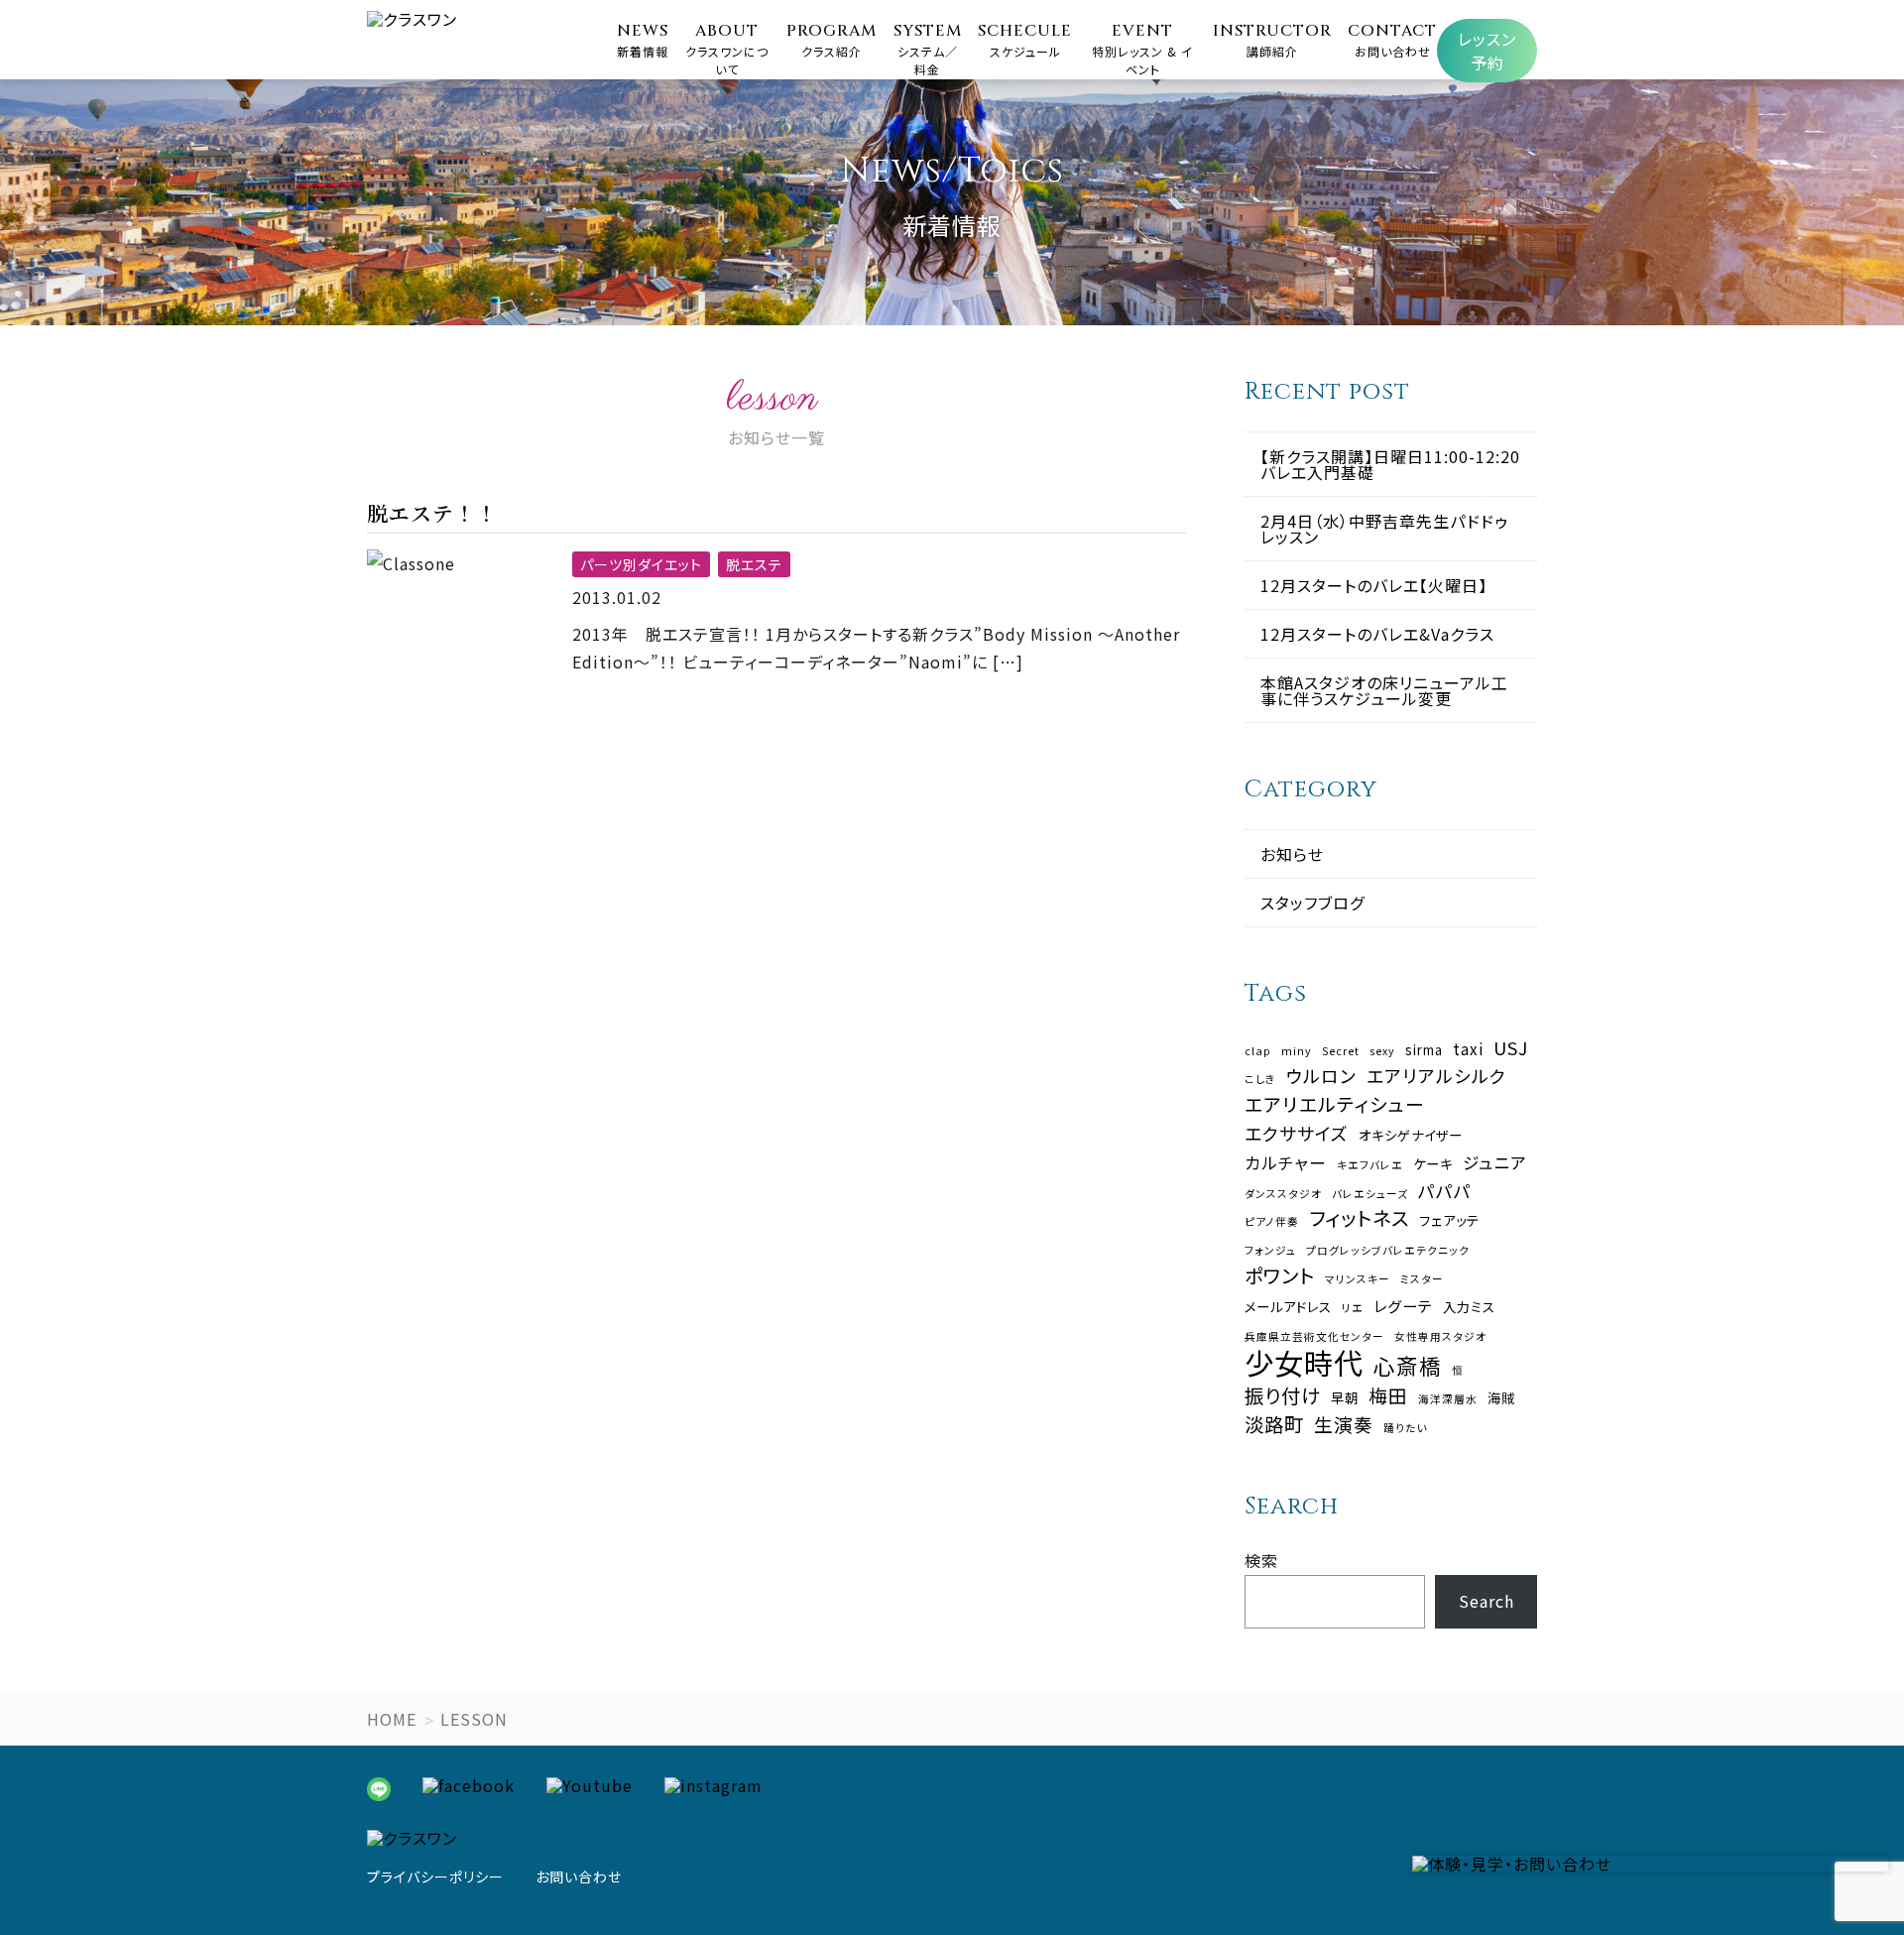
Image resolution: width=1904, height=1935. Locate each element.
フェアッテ (1449, 1220)
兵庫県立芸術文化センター (1314, 1337)
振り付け (1283, 1395)
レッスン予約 (1487, 51)
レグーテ (1403, 1306)
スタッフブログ (1312, 903)
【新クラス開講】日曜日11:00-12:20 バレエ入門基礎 (1390, 464)
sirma (1424, 1050)
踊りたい (1406, 1429)
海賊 (1501, 1398)
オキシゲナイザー (1411, 1135)
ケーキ (1433, 1164)
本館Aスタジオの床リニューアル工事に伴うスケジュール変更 (1384, 690)
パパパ (1445, 1191)
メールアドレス (1288, 1307)
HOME (392, 1719)
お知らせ (1292, 854)
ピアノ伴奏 (1272, 1222)
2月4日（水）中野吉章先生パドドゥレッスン (1384, 529)
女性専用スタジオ (1440, 1337)
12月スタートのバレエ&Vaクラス (1377, 634)
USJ (1511, 1048)
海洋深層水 (1448, 1400)
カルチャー (1286, 1163)
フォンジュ (1270, 1251)
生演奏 (1344, 1425)
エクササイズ (1297, 1134)
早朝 (1345, 1398)
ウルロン (1321, 1076)
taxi (1468, 1049)
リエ (1353, 1309)
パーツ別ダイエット (641, 564)
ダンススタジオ (1283, 1195)
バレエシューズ (1370, 1195)
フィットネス (1359, 1217)
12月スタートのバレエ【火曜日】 (1374, 585)
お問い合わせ (579, 1876)
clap (1258, 1052)
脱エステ (754, 564)
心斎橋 (1408, 1366)
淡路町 (1274, 1424)
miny (1297, 1052)
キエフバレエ (1370, 1166)
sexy (1382, 1052)
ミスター (1422, 1280)
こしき (1260, 1080)
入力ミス (1469, 1307)
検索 (1261, 1560)
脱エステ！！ (432, 513)
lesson (474, 1719)
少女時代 (1304, 1362)
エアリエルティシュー (1335, 1104)
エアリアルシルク (1436, 1076)
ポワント (1280, 1275)
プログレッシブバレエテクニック (1388, 1251)
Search (1487, 1601)
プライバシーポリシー (435, 1876)
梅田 (1388, 1396)
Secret (1341, 1052)
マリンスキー (1358, 1280)
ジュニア (1495, 1163)
